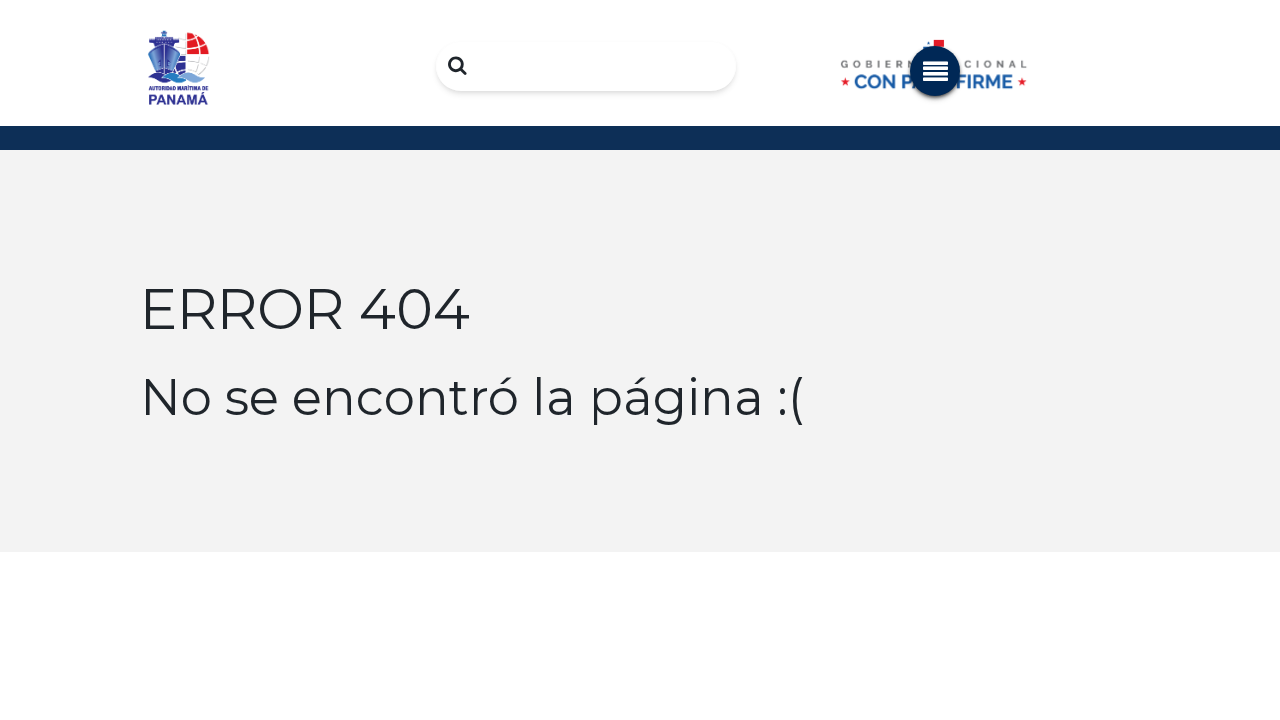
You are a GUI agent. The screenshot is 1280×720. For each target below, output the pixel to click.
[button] (935, 71)
